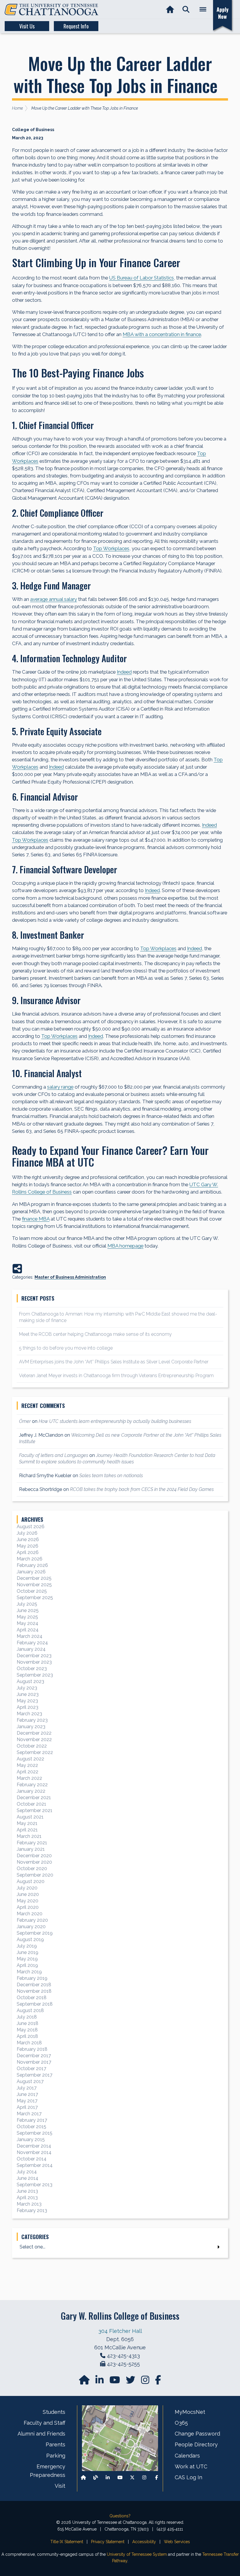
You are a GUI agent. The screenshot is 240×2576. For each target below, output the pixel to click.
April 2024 (28, 1630)
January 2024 (31, 1649)
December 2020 (34, 1856)
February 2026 (32, 1565)
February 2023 (32, 1720)
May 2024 (28, 1623)
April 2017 (27, 2107)
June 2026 (28, 1539)
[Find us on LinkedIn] (100, 2382)
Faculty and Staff (44, 2423)
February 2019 (32, 1978)
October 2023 (32, 1669)
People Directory (196, 2444)
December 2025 (34, 1578)
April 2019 (27, 1965)
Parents (55, 2444)
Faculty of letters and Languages (54, 1455)
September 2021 (35, 1810)
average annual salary (54, 599)
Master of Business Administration (70, 1277)
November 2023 (34, 1662)
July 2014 (27, 2172)
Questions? (120, 2516)
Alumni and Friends (41, 2434)
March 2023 (29, 1714)
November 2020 (34, 1862)
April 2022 (28, 1772)
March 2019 (29, 1972)
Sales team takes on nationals (111, 1476)
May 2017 (27, 2101)
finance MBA (36, 1219)
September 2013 (35, 2185)
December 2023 (34, 1656)
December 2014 (34, 2146)
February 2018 (32, 2049)
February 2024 (32, 1643)
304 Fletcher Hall (120, 2331)
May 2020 (28, 1901)
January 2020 (31, 1927)
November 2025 (34, 1585)
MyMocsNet (190, 2412)
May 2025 (27, 1617)
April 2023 (28, 1707)
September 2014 (35, 2165)
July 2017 (27, 2088)
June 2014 (28, 2178)
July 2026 (27, 1533)
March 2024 (30, 1636)
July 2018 (27, 2017)
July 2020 (27, 1888)
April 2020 (28, 1907)
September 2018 (35, 2004)
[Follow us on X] (132, 2478)
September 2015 (35, 2133)
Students (54, 2412)
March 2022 (29, 1778)
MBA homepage (125, 1246)
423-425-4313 (123, 2356)
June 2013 (27, 2191)
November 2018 (34, 1991)
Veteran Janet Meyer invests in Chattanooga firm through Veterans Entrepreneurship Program (116, 1376)
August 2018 (30, 2010)
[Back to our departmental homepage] (83, 2478)
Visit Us (27, 26)
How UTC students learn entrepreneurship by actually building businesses (115, 1421)
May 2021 (27, 1823)
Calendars (187, 2456)
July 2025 (27, 1604)
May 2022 (27, 1765)
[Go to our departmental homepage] (85, 2382)
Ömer (25, 1421)
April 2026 (28, 1552)
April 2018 (27, 2036)
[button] (186, 10)
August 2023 (30, 1681)
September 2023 (35, 1675)
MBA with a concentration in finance (162, 334)
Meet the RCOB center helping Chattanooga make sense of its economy (95, 1334)
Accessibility (144, 2542)
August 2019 (30, 1939)
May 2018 (27, 2030)
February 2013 (32, 2210)
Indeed (124, 672)
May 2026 (28, 1546)
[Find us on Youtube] (120, 2478)
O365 (181, 2423)
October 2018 (32, 1998)
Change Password (197, 2434)
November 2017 (34, 2062)
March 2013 (29, 2204)
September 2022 (35, 1752)
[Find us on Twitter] (131, 2382)
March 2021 (29, 1836)
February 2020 (32, 1920)
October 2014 (32, 2159)
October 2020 (32, 1869)
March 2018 (29, 2043)
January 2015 (31, 2139)
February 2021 (32, 1843)
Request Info (76, 26)
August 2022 (30, 1759)
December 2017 (34, 2056)
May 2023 (27, 1701)
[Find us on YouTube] (115, 2382)
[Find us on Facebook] (157, 2478)
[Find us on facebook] (158, 2382)
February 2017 (32, 2120)
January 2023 (31, 1727)
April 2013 (27, 2198)
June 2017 (27, 2094)
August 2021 (30, 1817)
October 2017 (31, 2069)
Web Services (177, 2542)
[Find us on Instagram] (146, 2382)
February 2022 (32, 1785)
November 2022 (34, 1739)
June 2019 (28, 1952)
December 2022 (34, 1733)
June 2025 (28, 1610)
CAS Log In (188, 2477)
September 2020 (35, 1875)
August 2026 (31, 1527)
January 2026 (31, 1572)
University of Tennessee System (137, 2554)
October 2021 (31, 1804)
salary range (60, 1087)
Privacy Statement (108, 2542)
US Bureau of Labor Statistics (142, 278)
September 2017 (35, 2075)
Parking (56, 2456)
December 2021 (34, 1798)
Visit (60, 2486)
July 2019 (27, 1946)
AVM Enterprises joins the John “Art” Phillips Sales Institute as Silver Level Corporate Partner (114, 1362)
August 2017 (30, 2081)
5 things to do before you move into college (66, 1348)
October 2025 (32, 1591)
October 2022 (32, 1746)
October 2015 (31, 2127)
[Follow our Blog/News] (96, 2478)
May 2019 (27, 1959)
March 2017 (29, 2114)
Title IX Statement (67, 2542)
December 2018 (34, 1985)
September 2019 (35, 1933)
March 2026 (30, 1559)
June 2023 (28, 1694)
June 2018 (28, 2023)
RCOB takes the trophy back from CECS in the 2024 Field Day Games (142, 1489)
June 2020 (28, 1894)
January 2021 (31, 1849)
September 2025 (35, 1598)
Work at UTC (191, 2466)
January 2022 (31, 1791)
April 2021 (27, 1830)
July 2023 (27, 1688)
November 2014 (34, 2152)
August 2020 (31, 1881)
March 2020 (30, 1914)
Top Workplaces (111, 548)
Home (17, 108)
